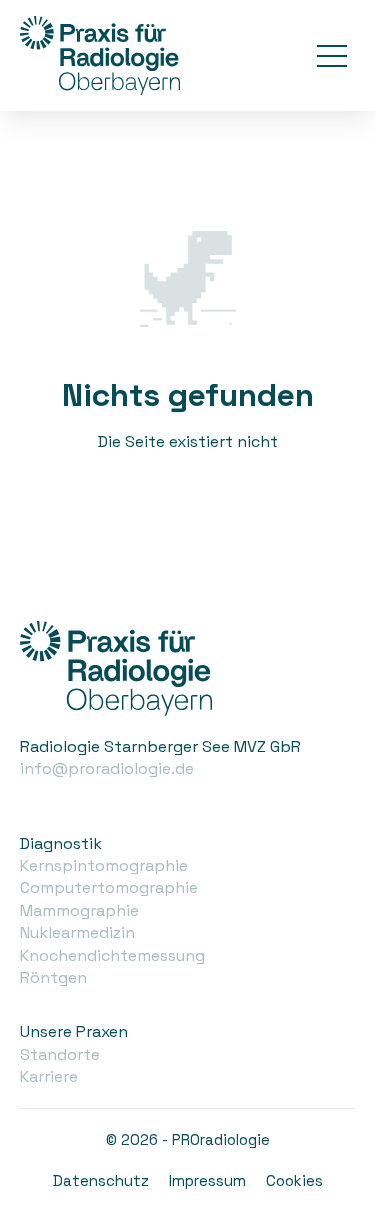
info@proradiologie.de (107, 768)
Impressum (207, 1180)
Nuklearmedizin (77, 932)
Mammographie (79, 910)
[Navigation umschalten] (332, 56)
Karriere (49, 1076)
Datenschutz (101, 1180)
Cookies (294, 1180)
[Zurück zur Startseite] (100, 55)
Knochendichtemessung (112, 955)
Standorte (60, 1054)
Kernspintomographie (104, 865)
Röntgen (53, 977)
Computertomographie (109, 887)
